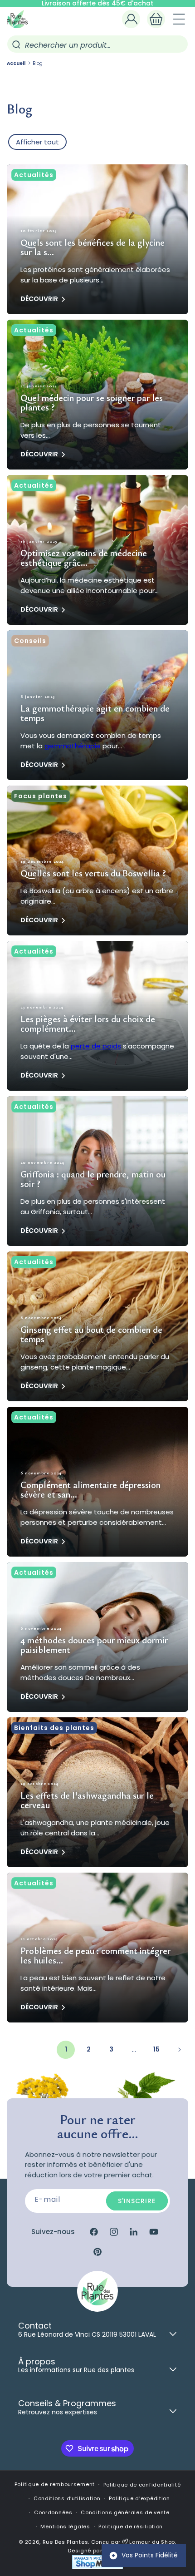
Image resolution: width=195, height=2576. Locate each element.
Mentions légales (65, 2527)
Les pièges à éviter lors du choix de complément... (88, 1023)
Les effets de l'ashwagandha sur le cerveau (87, 1800)
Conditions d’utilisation (67, 2498)
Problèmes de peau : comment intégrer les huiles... (95, 1955)
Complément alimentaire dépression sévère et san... (90, 1489)
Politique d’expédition (139, 2498)
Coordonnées (53, 2512)
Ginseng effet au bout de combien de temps (91, 1334)
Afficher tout (37, 142)
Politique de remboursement (55, 2484)
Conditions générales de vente (125, 2512)
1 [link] (66, 2049)
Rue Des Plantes (66, 2542)
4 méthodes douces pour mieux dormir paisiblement (94, 1645)
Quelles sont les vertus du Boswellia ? (93, 873)
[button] (156, 19)
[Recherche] (16, 44)
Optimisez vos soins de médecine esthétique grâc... (84, 558)
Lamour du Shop (152, 2542)
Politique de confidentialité (142, 2485)
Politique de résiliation (131, 2527)
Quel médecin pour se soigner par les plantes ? (92, 402)
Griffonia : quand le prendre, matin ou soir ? (93, 1179)
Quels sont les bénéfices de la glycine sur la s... (93, 247)
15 (156, 2049)
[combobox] (97, 44)
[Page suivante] (179, 2050)
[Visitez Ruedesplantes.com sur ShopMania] (97, 2568)
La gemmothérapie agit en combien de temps (95, 713)
